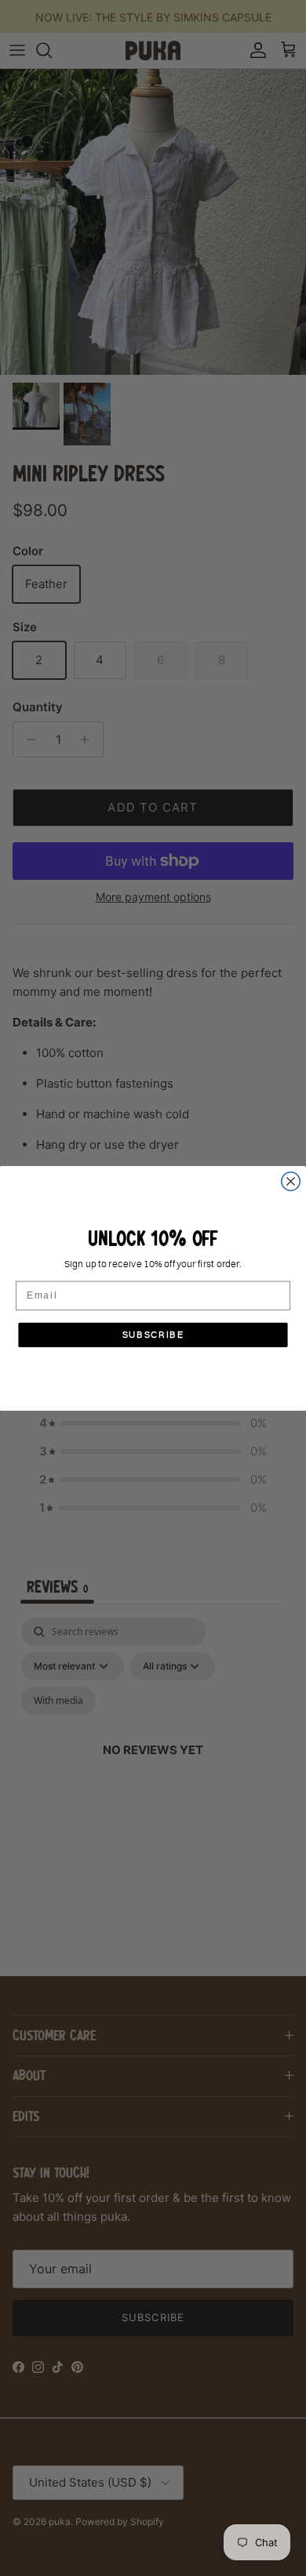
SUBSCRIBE (153, 1335)
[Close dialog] (291, 1181)
